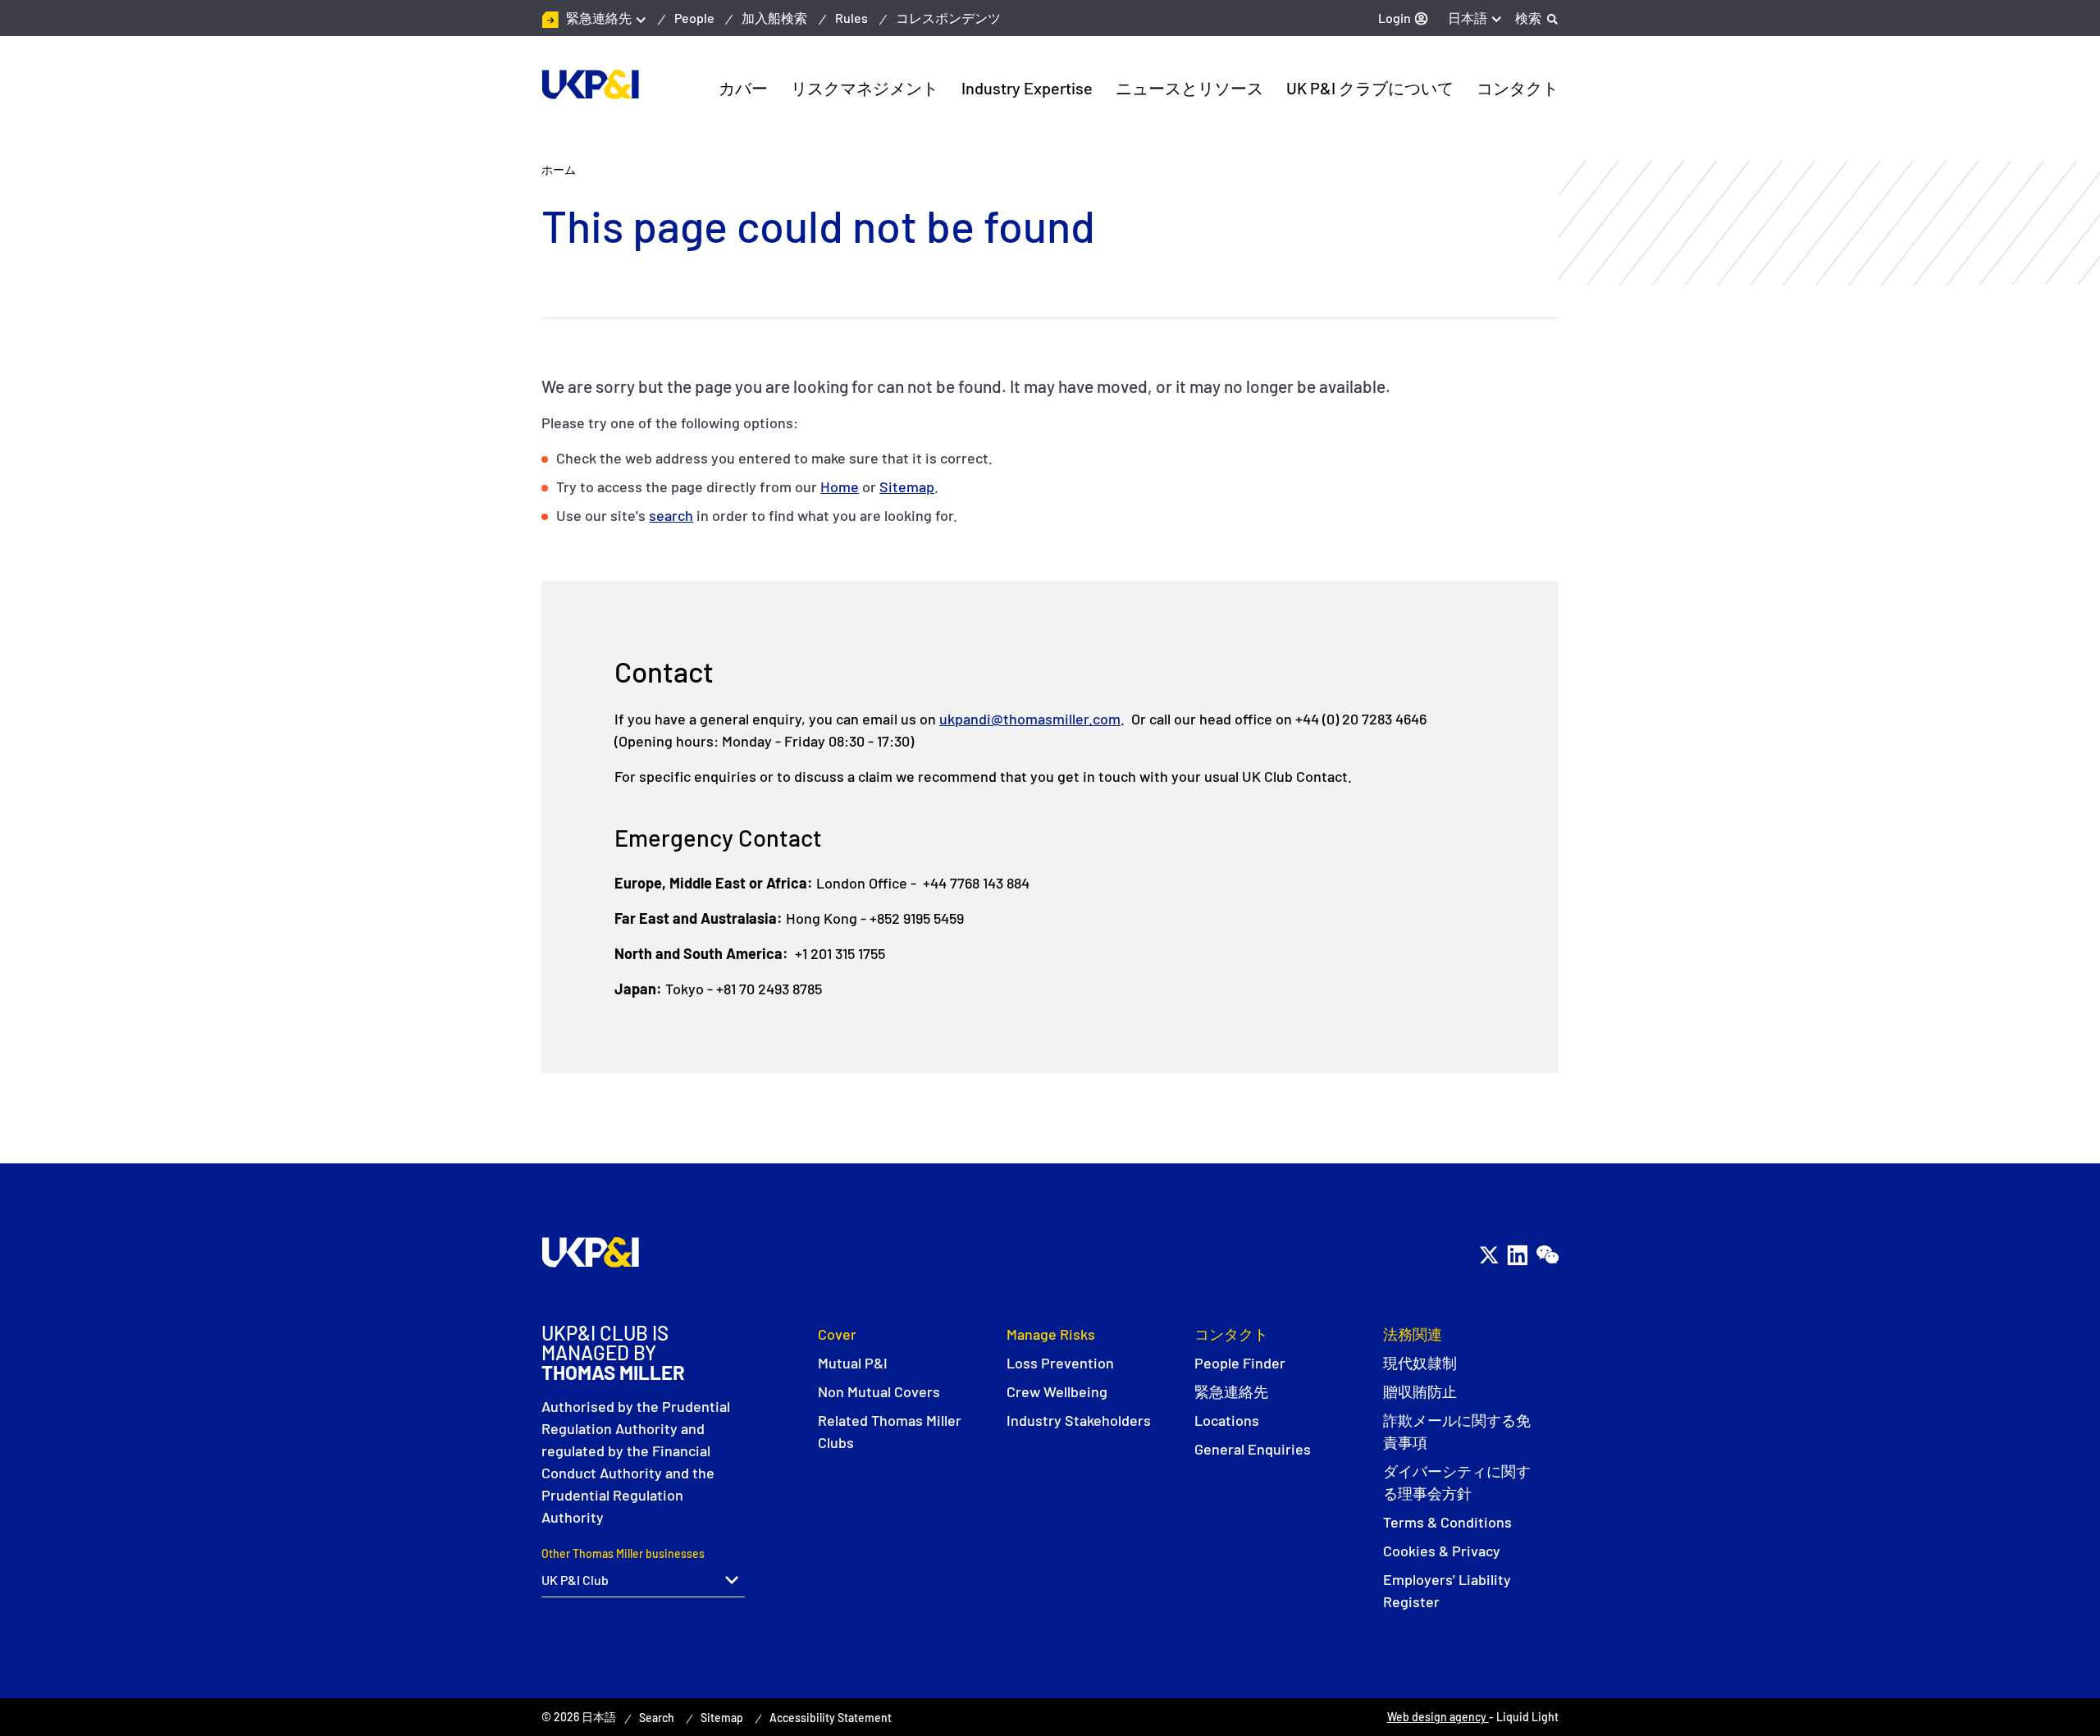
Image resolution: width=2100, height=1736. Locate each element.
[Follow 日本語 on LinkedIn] (1517, 1255)
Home (840, 487)
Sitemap (907, 487)
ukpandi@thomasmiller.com (1030, 719)
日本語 (1468, 18)
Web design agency (1438, 1717)
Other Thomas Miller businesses (623, 1553)
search (671, 515)
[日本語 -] (590, 85)
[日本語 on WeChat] (1547, 1255)
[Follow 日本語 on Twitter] (1488, 1255)
